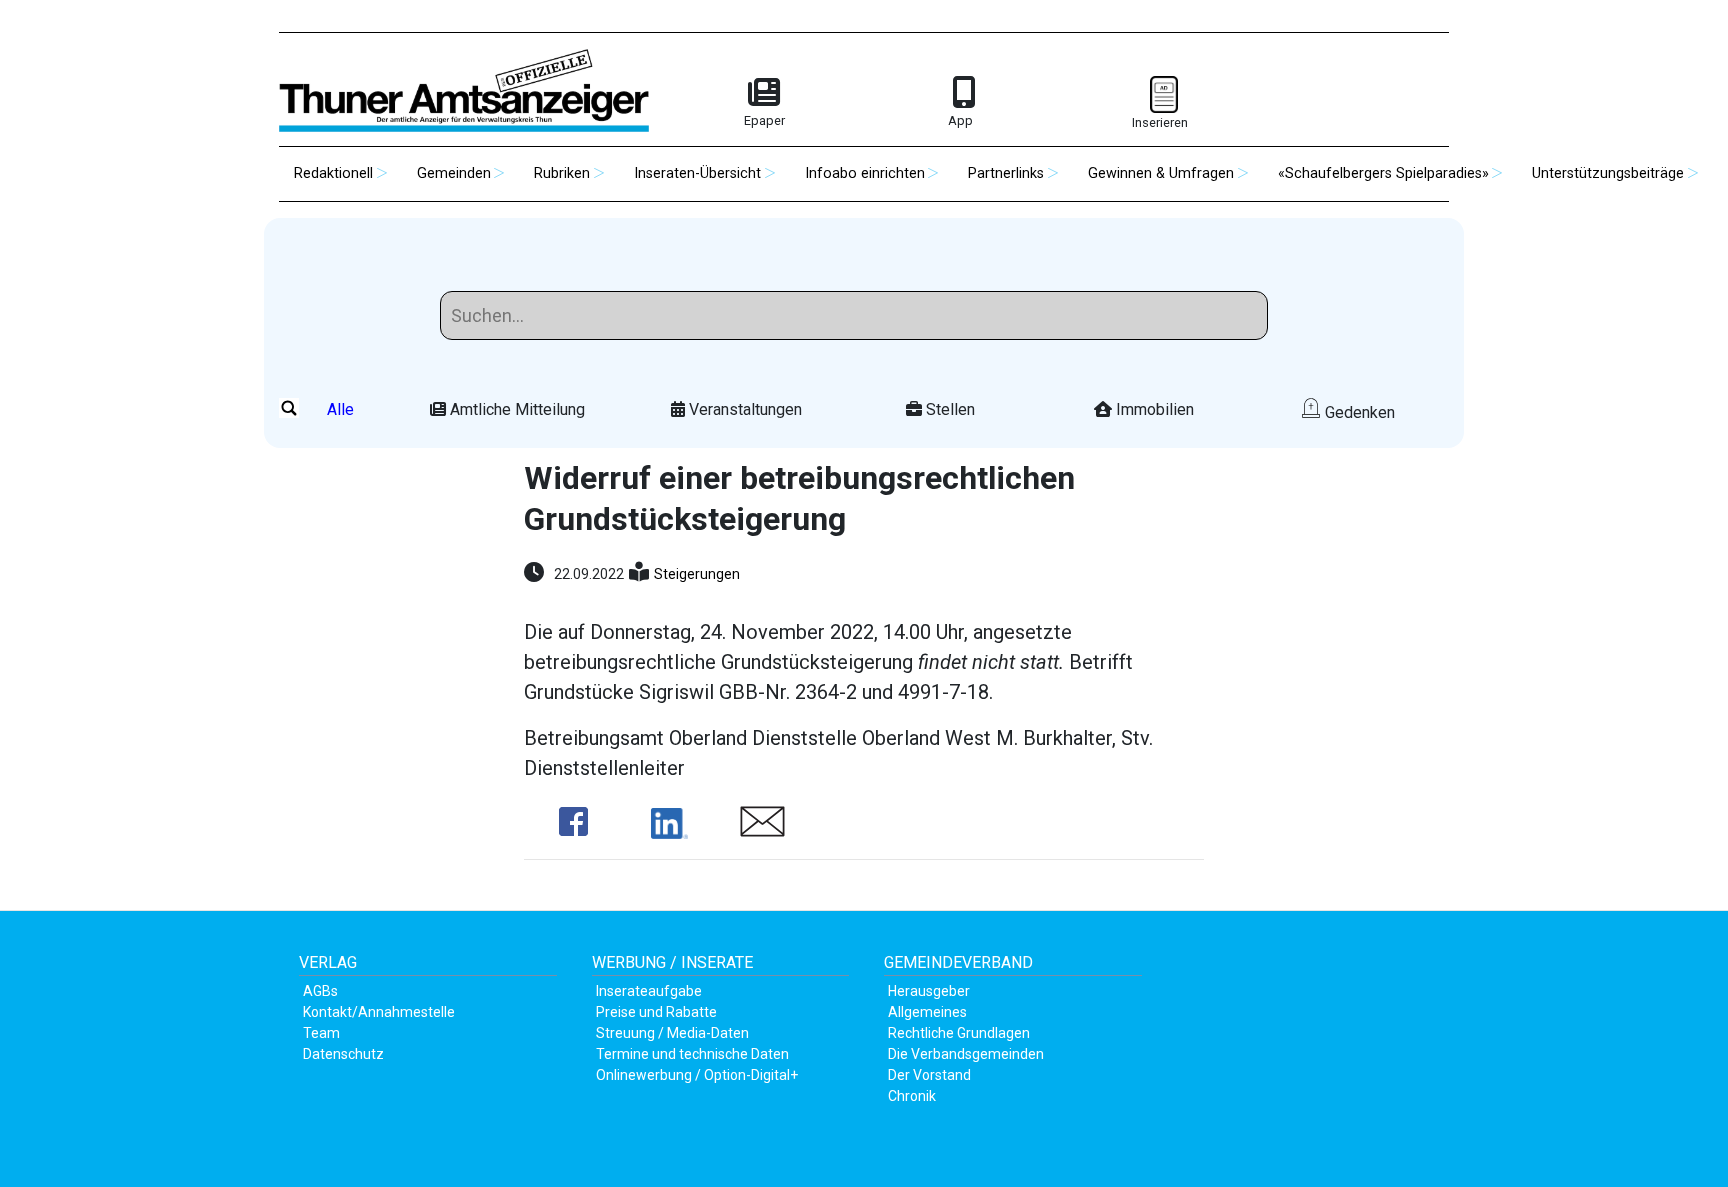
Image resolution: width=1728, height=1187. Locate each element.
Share (573, 821)
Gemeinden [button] (454, 173)
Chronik (912, 1096)
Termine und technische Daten (692, 1054)
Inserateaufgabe (649, 991)
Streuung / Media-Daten (672, 1033)
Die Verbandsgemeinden (966, 1054)
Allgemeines (927, 1012)
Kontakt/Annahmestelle (379, 1012)
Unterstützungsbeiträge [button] (1608, 173)
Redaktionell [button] (333, 173)
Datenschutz (343, 1054)
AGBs (320, 991)
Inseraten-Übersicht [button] (697, 173)
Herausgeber (929, 991)
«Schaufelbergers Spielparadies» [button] (1383, 173)
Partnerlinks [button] (1006, 173)
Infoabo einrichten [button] (865, 173)
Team (321, 1033)
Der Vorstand (929, 1075)
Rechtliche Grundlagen (959, 1033)
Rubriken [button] (562, 173)
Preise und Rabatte (656, 1012)
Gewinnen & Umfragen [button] (1161, 173)
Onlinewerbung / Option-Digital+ (697, 1075)
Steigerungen (697, 574)
